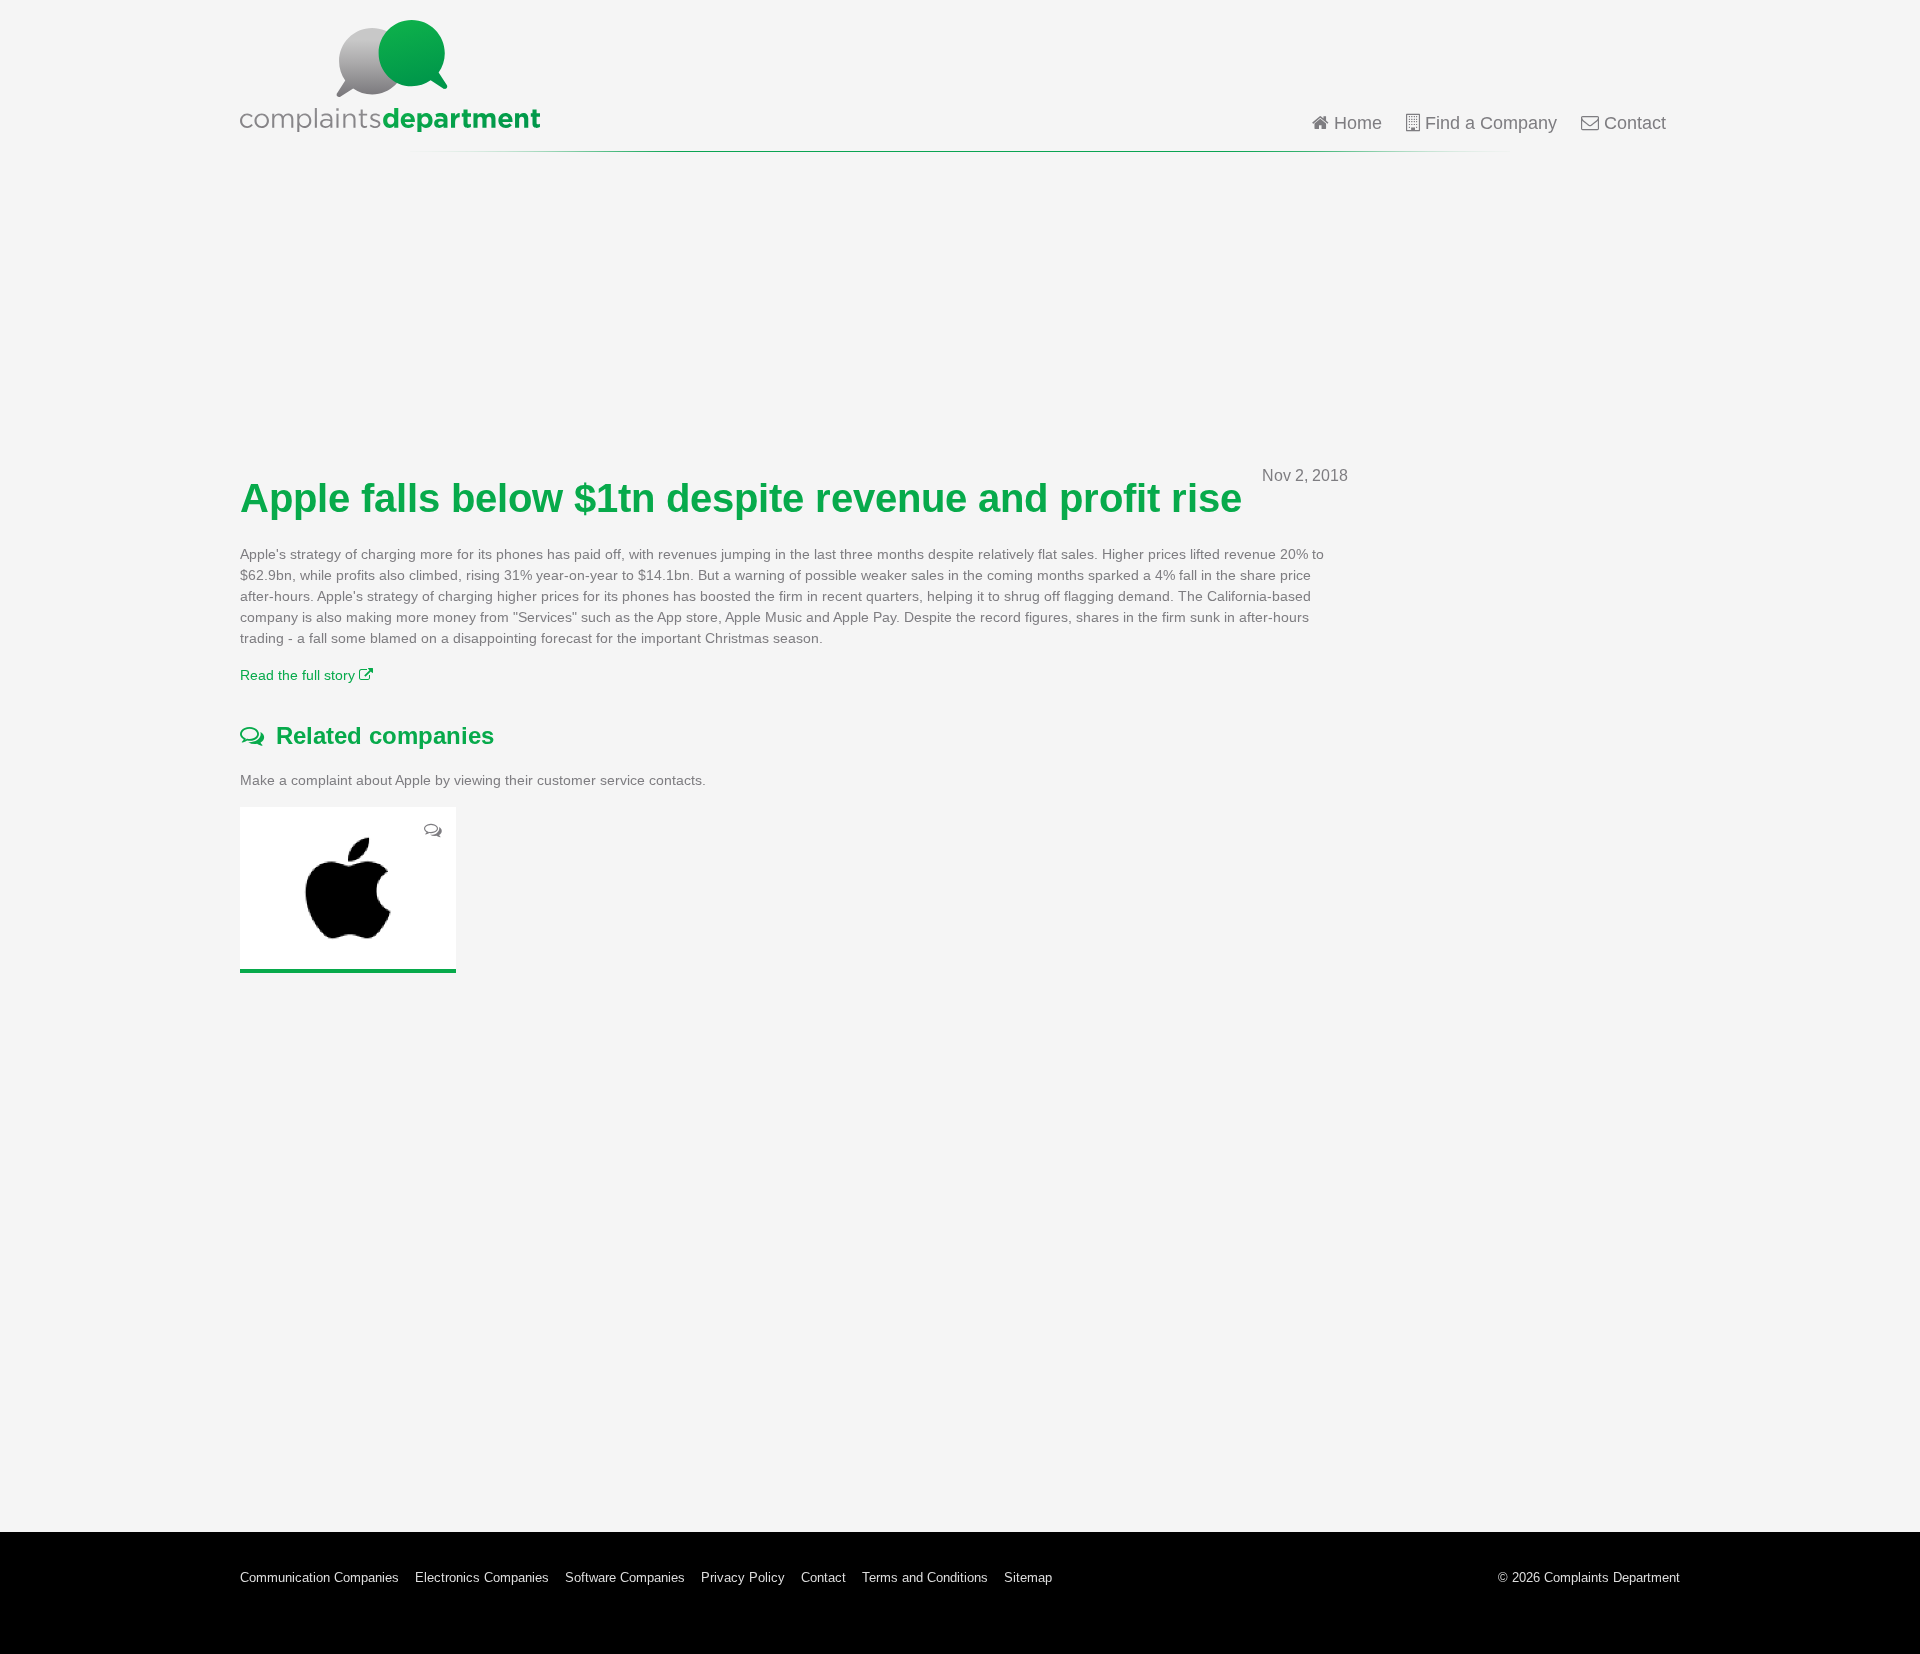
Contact (1632, 123)
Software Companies (625, 1577)
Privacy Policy (743, 1577)
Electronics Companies (482, 1577)
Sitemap (1028, 1577)
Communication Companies (319, 1577)
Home (1355, 123)
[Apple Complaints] (348, 888)
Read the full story (299, 675)
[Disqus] (794, 1237)
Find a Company (1488, 123)
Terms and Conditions (925, 1577)
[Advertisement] (960, 308)
